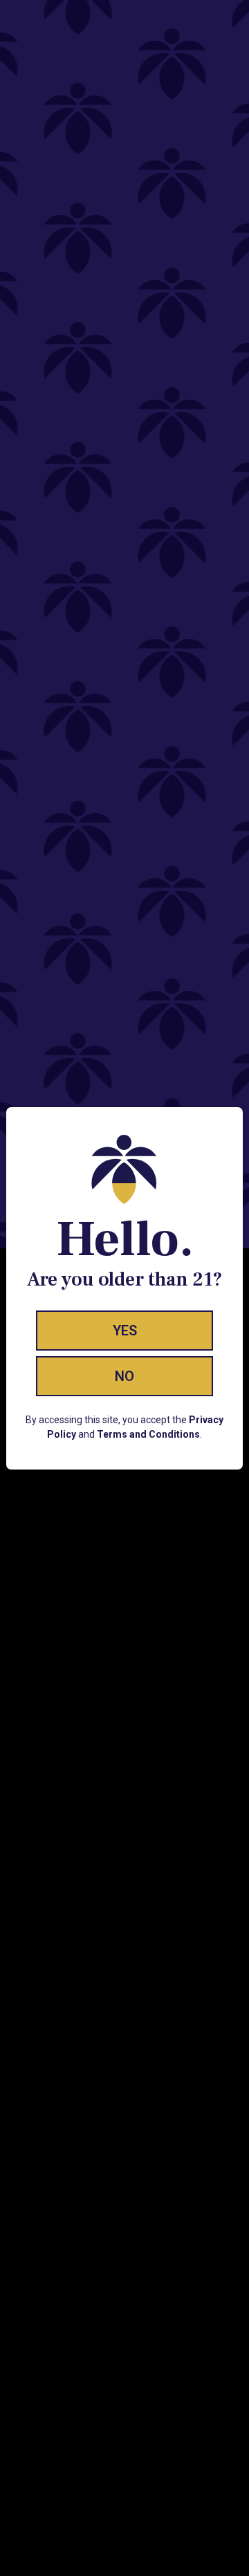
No (124, 1376)
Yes (125, 1331)
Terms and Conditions (148, 1434)
